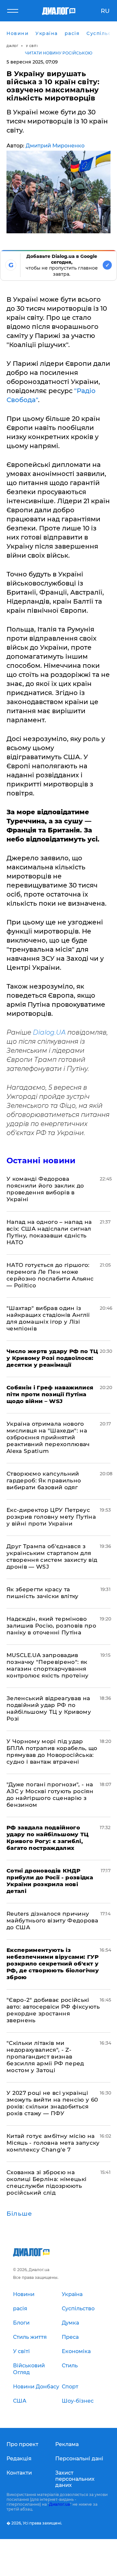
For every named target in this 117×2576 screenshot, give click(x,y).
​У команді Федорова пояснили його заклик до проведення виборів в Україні (45, 1189)
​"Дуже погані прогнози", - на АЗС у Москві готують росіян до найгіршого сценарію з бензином (50, 1795)
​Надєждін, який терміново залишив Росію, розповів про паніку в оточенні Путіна (51, 1626)
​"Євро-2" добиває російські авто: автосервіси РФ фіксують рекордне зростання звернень (53, 2010)
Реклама (67, 2444)
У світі (32, 46)
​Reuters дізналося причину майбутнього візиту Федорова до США (52, 1920)
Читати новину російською (59, 53)
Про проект (22, 2444)
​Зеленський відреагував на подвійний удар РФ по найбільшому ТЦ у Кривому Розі (49, 1708)
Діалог (12, 46)
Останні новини (41, 1160)
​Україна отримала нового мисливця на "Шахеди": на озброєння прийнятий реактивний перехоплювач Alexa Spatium (48, 1437)
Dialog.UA (48, 1032)
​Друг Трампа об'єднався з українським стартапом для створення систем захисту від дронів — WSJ (52, 1556)
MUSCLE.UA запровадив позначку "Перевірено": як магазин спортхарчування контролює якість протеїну (48, 1665)
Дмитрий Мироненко (55, 146)
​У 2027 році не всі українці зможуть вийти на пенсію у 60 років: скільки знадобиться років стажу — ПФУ (52, 2103)
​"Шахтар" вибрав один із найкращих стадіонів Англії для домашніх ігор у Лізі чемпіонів (48, 1318)
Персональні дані (79, 2459)
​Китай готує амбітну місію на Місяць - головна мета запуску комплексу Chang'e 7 (53, 2143)
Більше (19, 2214)
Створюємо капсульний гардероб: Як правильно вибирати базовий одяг (44, 1480)
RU (105, 11)
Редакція (19, 2459)
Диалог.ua (59, 2504)
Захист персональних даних (75, 2479)
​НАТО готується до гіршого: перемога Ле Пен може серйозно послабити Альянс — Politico (50, 1275)
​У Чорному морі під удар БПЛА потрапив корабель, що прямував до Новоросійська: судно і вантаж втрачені (52, 1752)
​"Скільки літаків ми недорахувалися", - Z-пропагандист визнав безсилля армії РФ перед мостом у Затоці (45, 2057)
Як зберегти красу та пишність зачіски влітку (43, 1593)
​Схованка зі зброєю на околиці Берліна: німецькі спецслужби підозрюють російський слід (47, 2182)
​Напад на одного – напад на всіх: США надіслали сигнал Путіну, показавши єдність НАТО (49, 1232)
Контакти (19, 2473)
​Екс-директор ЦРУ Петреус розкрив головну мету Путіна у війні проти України (51, 1517)
